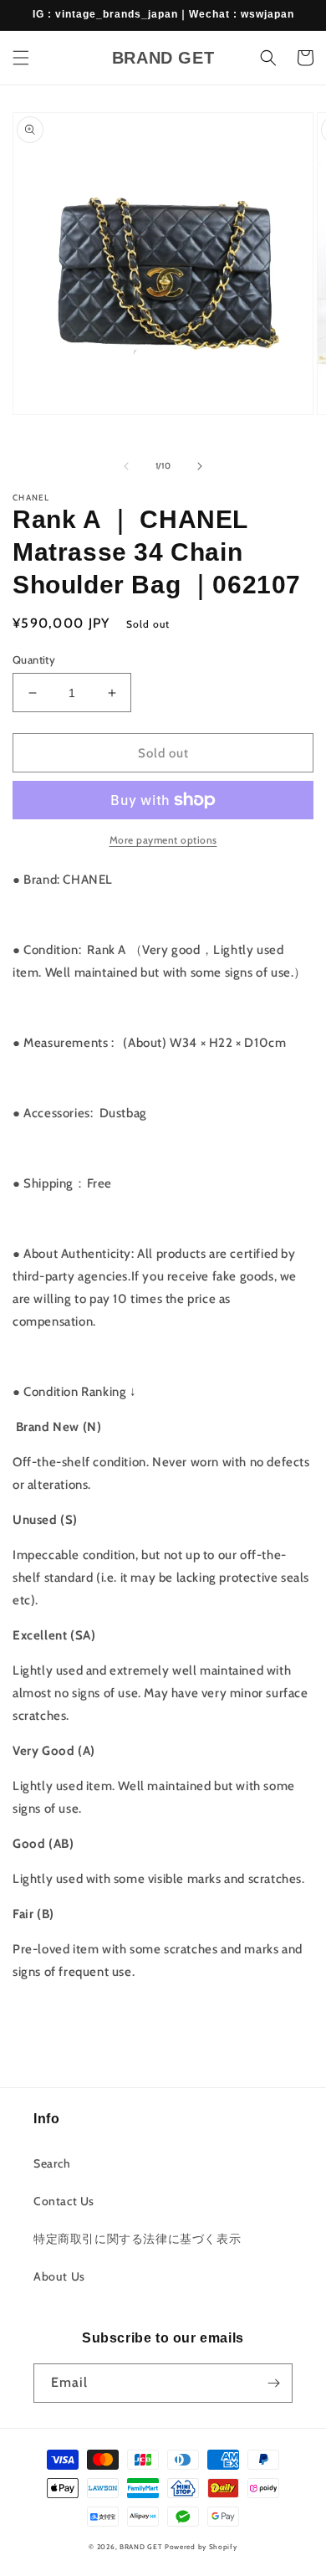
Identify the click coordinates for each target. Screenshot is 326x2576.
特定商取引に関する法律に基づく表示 (137, 2239)
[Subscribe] (273, 2383)
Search (52, 2163)
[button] (21, 58)
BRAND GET (141, 2547)
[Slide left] (126, 466)
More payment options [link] (163, 840)
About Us (59, 2276)
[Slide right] (200, 466)
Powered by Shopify (201, 2547)
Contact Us (64, 2201)
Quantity (34, 659)
